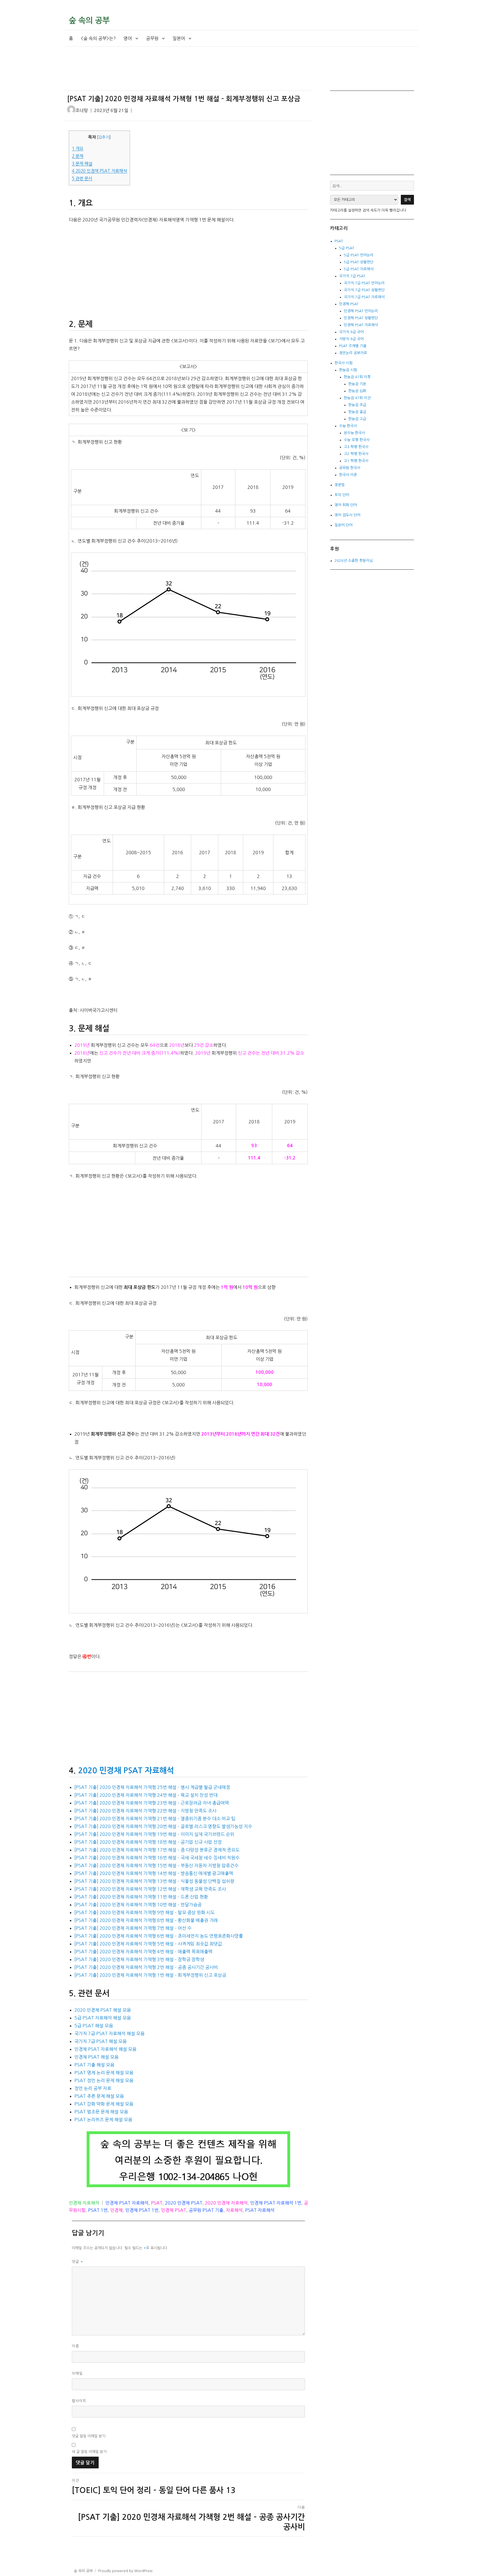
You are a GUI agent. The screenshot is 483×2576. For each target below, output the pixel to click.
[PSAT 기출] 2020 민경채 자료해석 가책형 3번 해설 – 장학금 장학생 (139, 1959)
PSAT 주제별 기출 (353, 346)
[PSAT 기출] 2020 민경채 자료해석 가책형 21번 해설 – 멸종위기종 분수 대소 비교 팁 (155, 1819)
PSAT (157, 2203)
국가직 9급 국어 (351, 332)
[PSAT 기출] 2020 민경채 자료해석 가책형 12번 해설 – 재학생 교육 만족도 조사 (150, 1889)
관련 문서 (82, 178)
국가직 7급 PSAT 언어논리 (364, 283)
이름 (75, 2346)
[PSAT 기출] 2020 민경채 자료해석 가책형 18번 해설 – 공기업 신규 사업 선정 (148, 1842)
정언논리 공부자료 (353, 353)
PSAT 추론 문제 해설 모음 (99, 2096)
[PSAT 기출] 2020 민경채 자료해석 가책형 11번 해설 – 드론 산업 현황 (141, 1897)
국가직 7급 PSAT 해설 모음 (100, 2041)
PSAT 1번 (98, 2210)
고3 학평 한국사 (356, 447)
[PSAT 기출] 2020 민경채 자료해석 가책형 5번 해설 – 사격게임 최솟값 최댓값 (148, 1944)
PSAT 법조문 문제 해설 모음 (101, 2112)
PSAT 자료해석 (260, 2210)
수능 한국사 (348, 426)
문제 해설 (82, 164)
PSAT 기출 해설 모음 (94, 2065)
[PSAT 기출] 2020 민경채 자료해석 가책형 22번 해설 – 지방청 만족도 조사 (145, 1811)
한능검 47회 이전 (357, 398)
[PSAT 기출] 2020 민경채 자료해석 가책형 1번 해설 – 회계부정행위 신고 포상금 (150, 1975)
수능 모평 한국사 (357, 440)
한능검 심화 (357, 391)
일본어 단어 (344, 525)
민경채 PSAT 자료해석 (127, 2203)
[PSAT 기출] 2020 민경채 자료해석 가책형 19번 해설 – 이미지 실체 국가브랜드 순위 (154, 1834)
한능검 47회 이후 (357, 377)
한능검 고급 (357, 419)
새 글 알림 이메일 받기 (89, 2452)
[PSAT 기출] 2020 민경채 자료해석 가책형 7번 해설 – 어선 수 (133, 1928)
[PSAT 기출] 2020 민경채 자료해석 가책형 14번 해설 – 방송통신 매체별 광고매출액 (154, 1873)
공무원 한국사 (350, 468)
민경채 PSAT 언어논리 (361, 311)
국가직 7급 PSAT (352, 276)
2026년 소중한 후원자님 (354, 561)
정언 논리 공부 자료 (93, 2088)
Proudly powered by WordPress (125, 2571)
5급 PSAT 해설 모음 (94, 2026)
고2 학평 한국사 (356, 454)
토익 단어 (342, 495)
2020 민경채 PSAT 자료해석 (99, 171)
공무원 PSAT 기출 (206, 2210)
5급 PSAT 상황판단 (359, 262)
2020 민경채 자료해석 (226, 2203)
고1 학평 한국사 (356, 461)
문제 (78, 156)
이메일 (77, 2373)
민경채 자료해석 (84, 2203)
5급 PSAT (347, 248)
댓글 (78, 2262)
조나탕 (82, 111)
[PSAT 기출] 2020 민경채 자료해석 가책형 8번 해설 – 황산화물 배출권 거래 (146, 1920)
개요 (78, 149)
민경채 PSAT (174, 2210)
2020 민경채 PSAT (184, 2203)
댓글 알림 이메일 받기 (89, 2436)
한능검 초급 (357, 405)
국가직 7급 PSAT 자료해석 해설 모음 (109, 2033)
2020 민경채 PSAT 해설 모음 (103, 2010)
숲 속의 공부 (89, 20)
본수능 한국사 (354, 433)
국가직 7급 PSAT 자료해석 (364, 297)
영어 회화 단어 (346, 505)
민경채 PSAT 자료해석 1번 (276, 2203)
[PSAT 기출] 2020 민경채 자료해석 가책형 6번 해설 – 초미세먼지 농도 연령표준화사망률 (159, 1936)
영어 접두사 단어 (347, 515)
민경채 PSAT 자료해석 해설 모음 (105, 2049)
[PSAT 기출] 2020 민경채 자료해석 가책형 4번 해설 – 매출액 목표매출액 (143, 1952)
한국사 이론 (348, 475)
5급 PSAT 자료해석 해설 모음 (103, 2018)
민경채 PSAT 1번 (142, 2210)
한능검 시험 (348, 370)
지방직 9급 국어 (351, 339)
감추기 (104, 137)
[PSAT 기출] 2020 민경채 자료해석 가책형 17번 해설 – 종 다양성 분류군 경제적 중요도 (157, 1850)
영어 (128, 38)
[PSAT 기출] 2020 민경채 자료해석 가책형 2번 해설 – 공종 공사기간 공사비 (146, 1967)
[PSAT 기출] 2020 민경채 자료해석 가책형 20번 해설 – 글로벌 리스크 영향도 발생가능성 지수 (163, 1826)
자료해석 (234, 2210)
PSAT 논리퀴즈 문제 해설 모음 (103, 2120)
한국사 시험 (344, 363)
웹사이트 (79, 2401)
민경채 (116, 2210)
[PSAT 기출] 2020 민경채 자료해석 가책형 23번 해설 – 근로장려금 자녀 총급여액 (152, 1803)
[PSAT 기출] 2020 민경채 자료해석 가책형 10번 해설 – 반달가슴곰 (138, 1905)
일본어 (179, 38)
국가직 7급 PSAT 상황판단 (364, 290)
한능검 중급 (357, 412)
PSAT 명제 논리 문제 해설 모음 (104, 2073)
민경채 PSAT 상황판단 (361, 318)
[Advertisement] (190, 73)
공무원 (152, 38)
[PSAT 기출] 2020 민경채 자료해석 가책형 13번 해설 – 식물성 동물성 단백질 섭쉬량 (154, 1881)
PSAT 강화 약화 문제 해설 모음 (104, 2104)
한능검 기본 (357, 384)
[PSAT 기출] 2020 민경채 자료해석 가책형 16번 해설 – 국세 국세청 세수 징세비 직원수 (157, 1858)
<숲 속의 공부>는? (98, 38)
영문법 (340, 485)
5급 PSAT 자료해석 (359, 269)
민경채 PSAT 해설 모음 (96, 2057)
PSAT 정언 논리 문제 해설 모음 (104, 2080)
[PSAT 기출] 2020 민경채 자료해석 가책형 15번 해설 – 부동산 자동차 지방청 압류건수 (156, 1865)
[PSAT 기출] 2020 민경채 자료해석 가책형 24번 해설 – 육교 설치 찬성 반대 (146, 1795)
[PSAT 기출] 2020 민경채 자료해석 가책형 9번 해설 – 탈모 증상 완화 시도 (145, 1912)
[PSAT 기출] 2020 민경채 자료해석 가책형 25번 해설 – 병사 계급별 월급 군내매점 (152, 1787)
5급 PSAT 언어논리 (359, 255)
